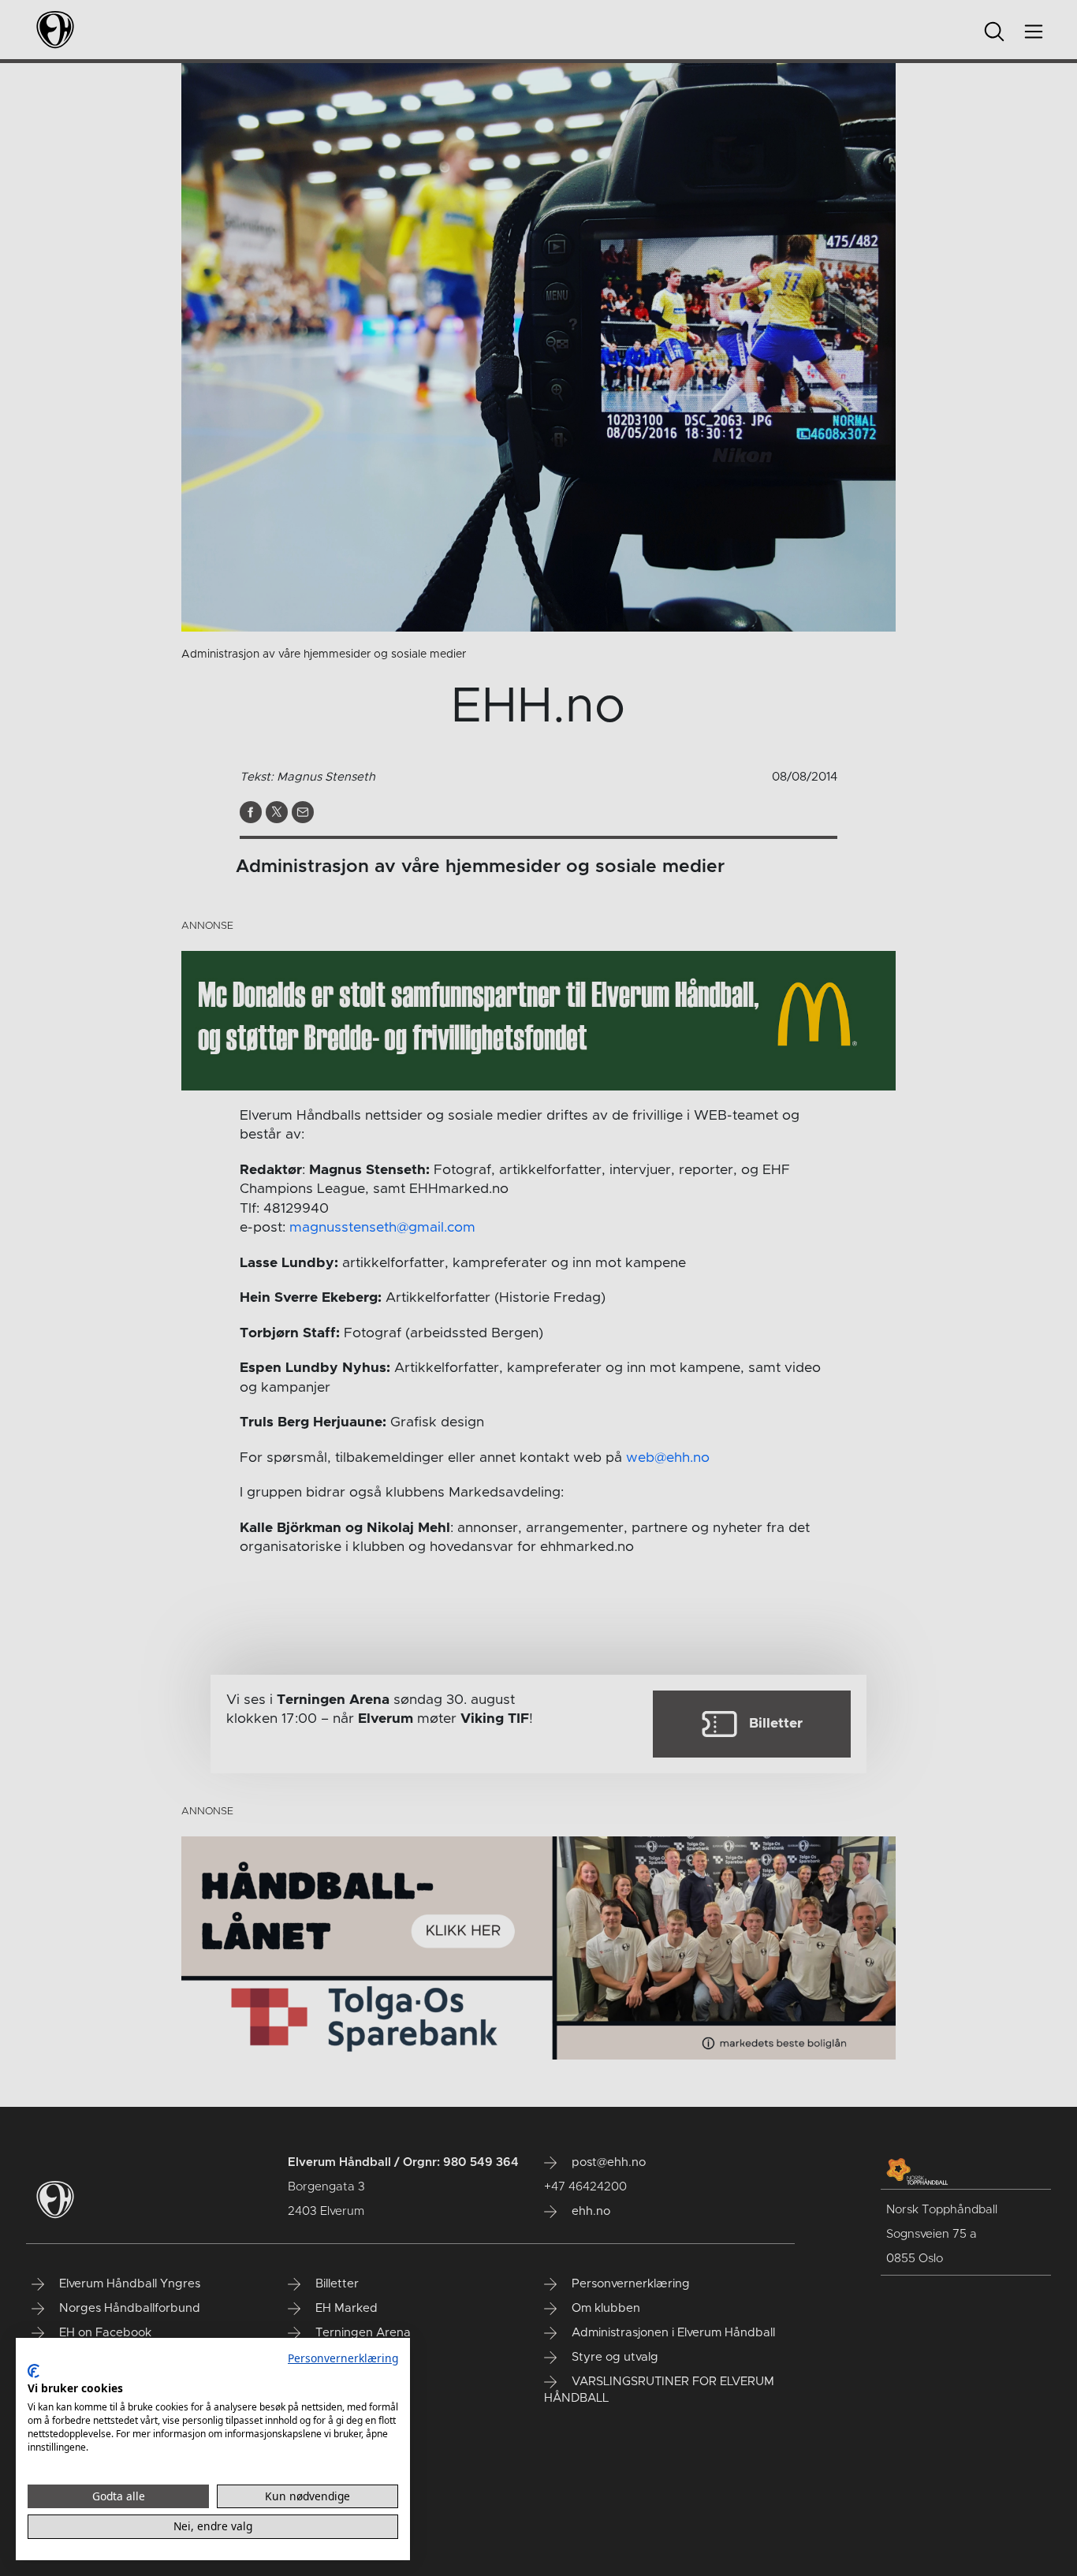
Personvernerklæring (343, 2358)
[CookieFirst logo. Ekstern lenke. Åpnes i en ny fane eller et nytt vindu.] (34, 2371)
